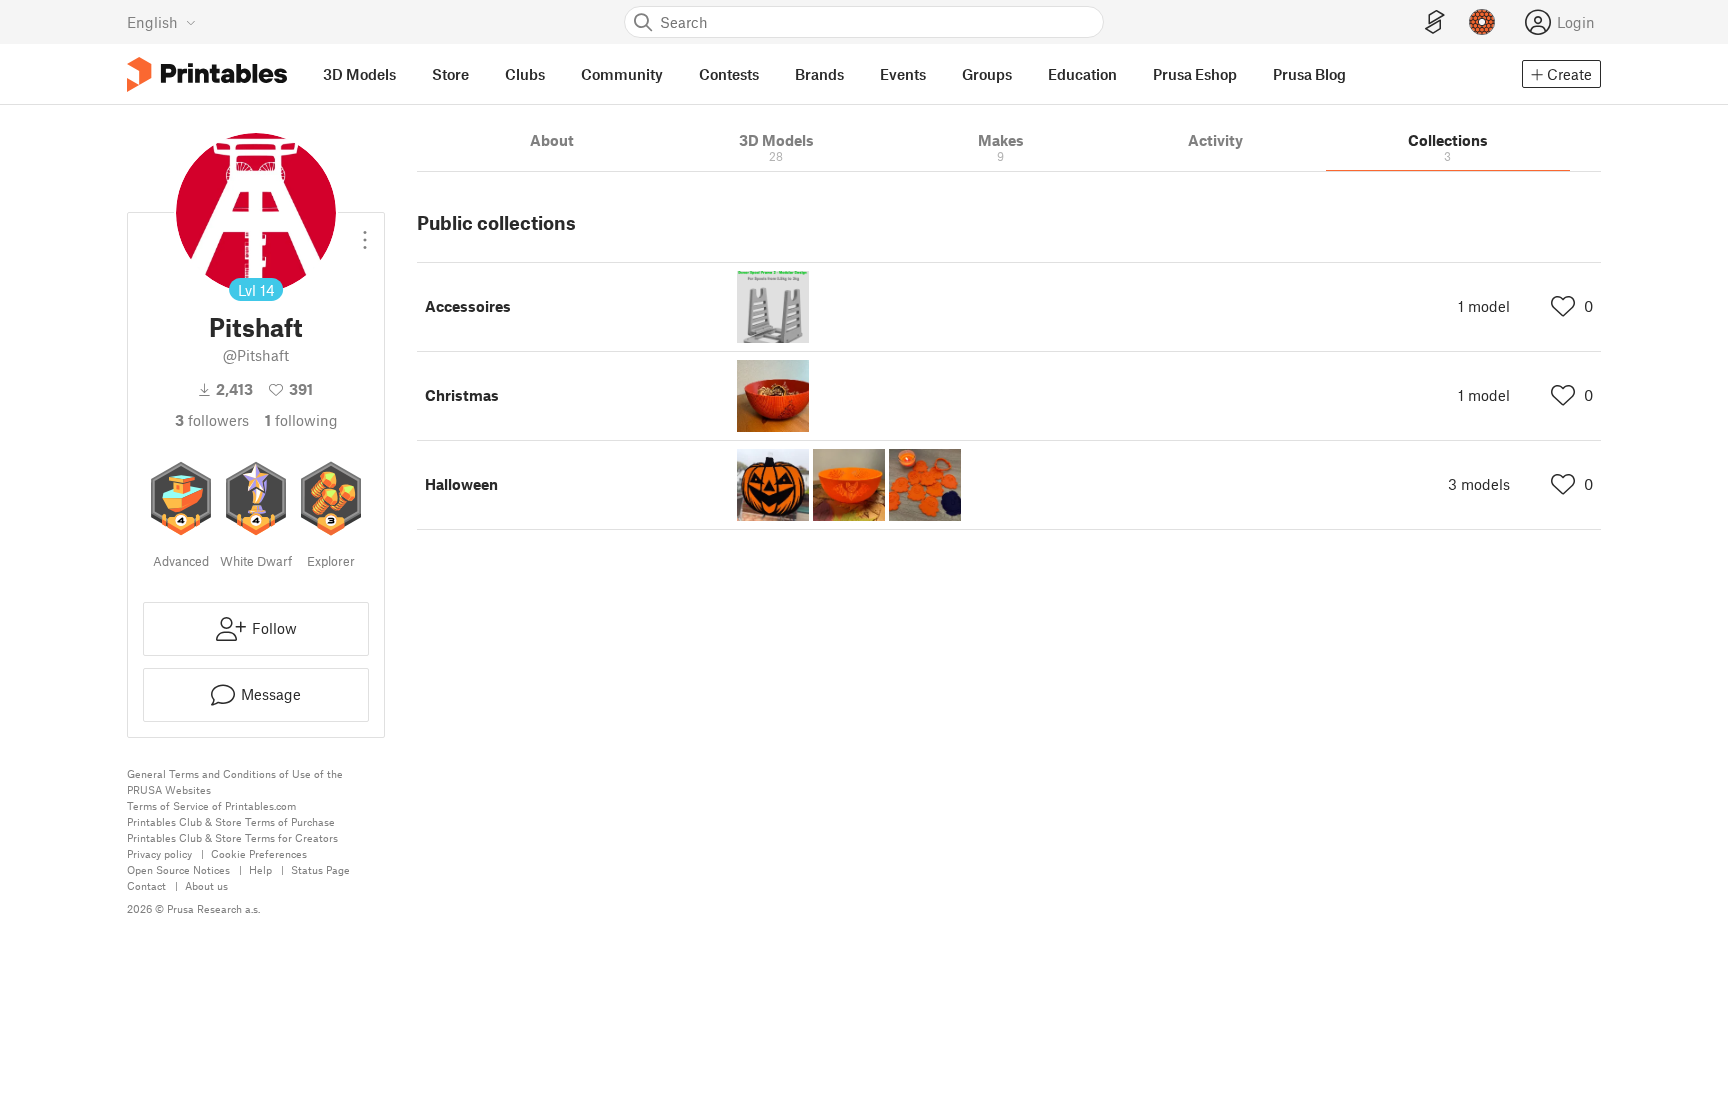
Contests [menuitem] (729, 74)
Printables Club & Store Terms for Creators (232, 837)
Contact (146, 885)
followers (212, 420)
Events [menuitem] (903, 74)
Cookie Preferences (259, 853)
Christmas (462, 395)
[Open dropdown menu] (365, 232)
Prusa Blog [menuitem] (1309, 74)
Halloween (461, 484)
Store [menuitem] (450, 74)
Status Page (320, 869)
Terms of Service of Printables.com (211, 805)
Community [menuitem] (622, 74)
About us (206, 885)
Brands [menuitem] (819, 74)
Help (260, 869)
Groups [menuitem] (987, 74)
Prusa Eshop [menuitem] (1195, 74)
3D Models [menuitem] (359, 74)
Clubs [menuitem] (525, 74)
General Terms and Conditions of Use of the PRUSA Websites (235, 781)
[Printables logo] (207, 74)
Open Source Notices (178, 869)
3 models (1479, 484)
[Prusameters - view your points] (1482, 22)
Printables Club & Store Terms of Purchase (231, 821)
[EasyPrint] (1435, 22)
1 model (1484, 306)
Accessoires (468, 306)
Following (301, 420)
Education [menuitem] (1082, 74)
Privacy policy (159, 853)
